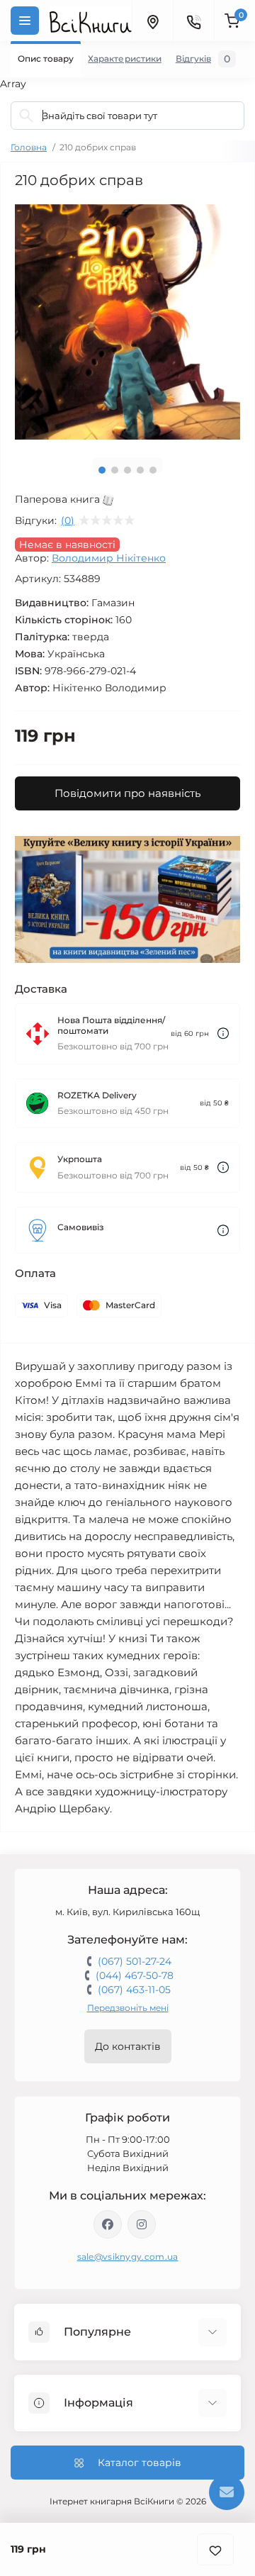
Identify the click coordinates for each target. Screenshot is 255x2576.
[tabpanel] (127, 322)
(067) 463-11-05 (134, 1990)
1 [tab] (102, 470)
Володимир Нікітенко (109, 558)
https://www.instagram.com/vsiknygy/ (142, 2224)
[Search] (26, 116)
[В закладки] (215, 2549)
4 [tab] (140, 470)
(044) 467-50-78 (135, 1975)
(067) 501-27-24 (135, 1961)
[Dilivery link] (223, 1033)
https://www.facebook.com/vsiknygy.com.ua (108, 2224)
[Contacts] (193, 21)
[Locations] (152, 21)
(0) (68, 520)
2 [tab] (115, 470)
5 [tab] (153, 470)
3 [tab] (127, 470)
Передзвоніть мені (128, 2008)
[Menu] (25, 21)
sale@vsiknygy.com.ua (128, 2257)
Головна (29, 147)
